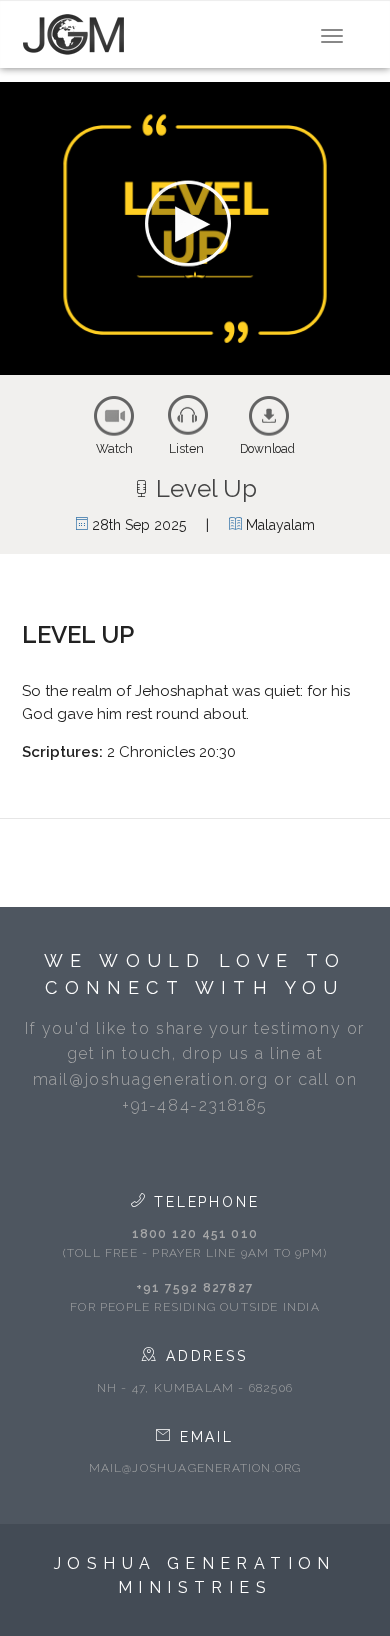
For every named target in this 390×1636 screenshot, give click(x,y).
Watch (114, 449)
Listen (186, 449)
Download (267, 449)
